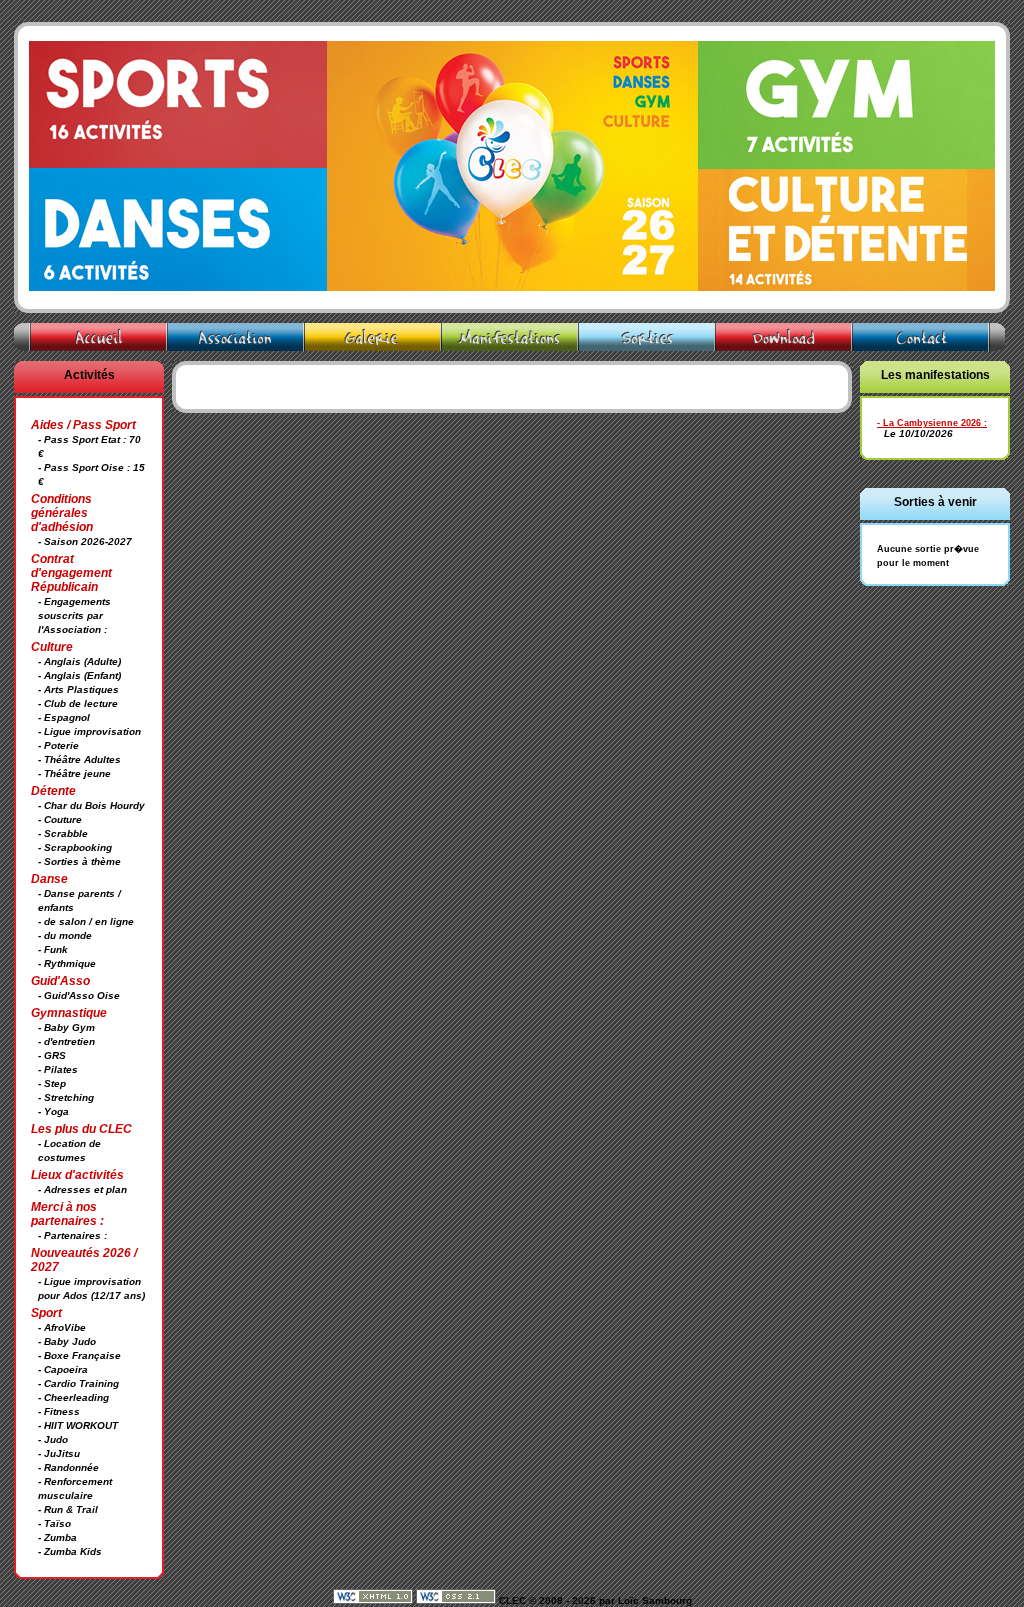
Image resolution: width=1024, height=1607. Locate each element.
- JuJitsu (59, 1453)
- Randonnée (68, 1467)
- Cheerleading (73, 1397)
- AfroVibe (62, 1327)
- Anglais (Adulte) (79, 661)
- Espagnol (64, 717)
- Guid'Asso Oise (79, 995)
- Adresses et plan (82, 1189)
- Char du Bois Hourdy (91, 805)
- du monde (65, 935)
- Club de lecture (78, 703)
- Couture (60, 819)
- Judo (53, 1439)
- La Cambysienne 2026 (929, 423)
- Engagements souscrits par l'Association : (74, 615)
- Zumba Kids (70, 1551)
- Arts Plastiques (78, 689)
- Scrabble (63, 833)
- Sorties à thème (79, 861)
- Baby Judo (67, 1341)
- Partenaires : (72, 1235)
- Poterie (58, 745)
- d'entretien (66, 1041)
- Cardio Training (78, 1383)
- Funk (53, 949)
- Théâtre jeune (74, 773)
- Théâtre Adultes (79, 759)
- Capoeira (63, 1369)
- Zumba (57, 1537)
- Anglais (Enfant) (79, 675)
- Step (52, 1083)
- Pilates (58, 1069)
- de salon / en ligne (86, 921)
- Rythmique (67, 963)
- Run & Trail (68, 1509)
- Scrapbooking (75, 847)
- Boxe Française (79, 1355)
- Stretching (66, 1097)
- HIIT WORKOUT (78, 1425)
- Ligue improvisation (89, 731)
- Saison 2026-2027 (85, 541)
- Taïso (54, 1523)
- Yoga (53, 1111)
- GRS (52, 1055)
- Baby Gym (66, 1027)
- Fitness (59, 1411)
